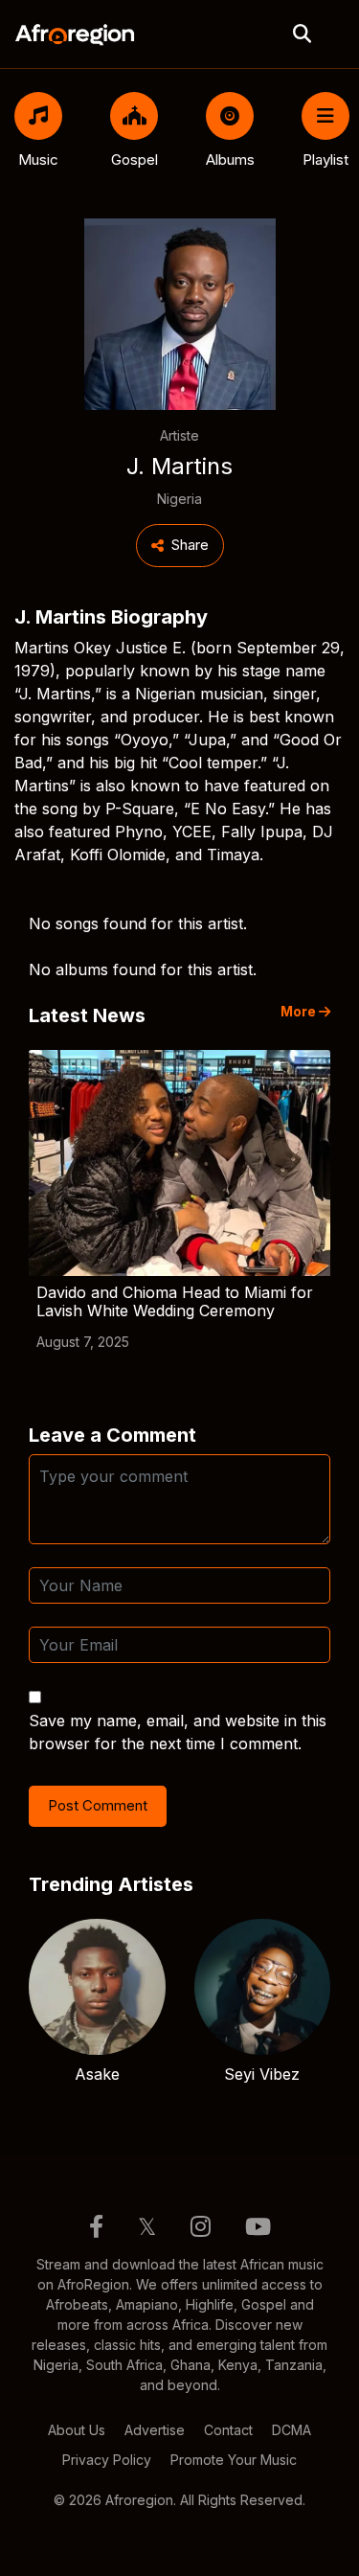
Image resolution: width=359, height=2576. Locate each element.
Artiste (179, 435)
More (300, 1012)
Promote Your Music (234, 2460)
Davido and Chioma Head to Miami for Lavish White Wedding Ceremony (175, 1301)
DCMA (292, 2430)
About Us (77, 2430)
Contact (228, 2430)
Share (190, 545)
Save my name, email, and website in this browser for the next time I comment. (178, 1732)
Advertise (155, 2430)
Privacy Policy (107, 2460)
